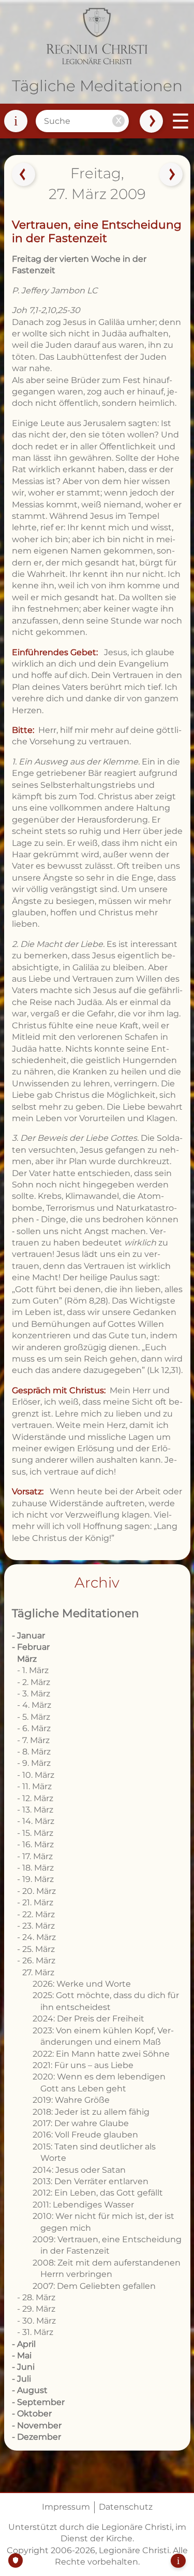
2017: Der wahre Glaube (81, 2123)
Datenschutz (126, 2507)
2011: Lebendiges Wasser (83, 2205)
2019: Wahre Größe (71, 2100)
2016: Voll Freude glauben (85, 2135)
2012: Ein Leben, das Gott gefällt (98, 2193)
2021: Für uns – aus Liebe (83, 2065)
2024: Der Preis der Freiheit (88, 2019)
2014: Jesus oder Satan (79, 2170)
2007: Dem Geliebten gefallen (94, 2286)
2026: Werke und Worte (82, 1984)
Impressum (66, 2507)
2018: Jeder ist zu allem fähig (91, 2112)
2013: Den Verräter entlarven (91, 2181)
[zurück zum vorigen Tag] (23, 175)
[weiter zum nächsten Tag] (171, 175)
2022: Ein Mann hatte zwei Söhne (101, 2054)
